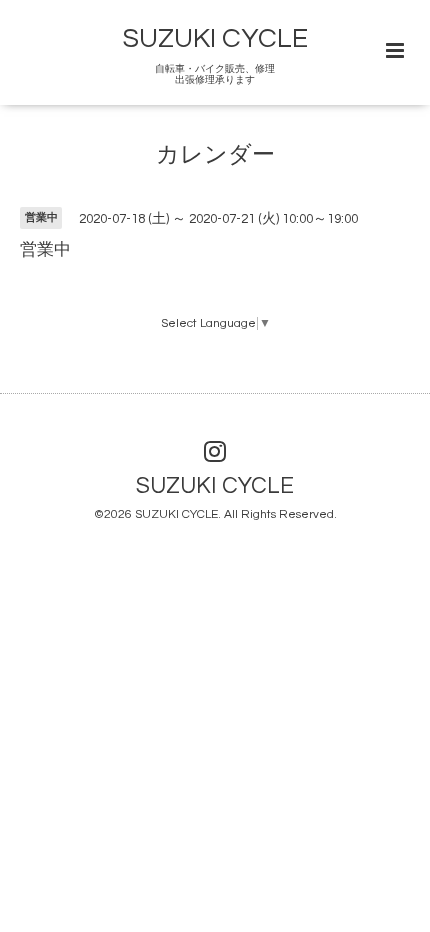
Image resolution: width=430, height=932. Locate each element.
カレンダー (215, 155)
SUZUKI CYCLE (215, 39)
